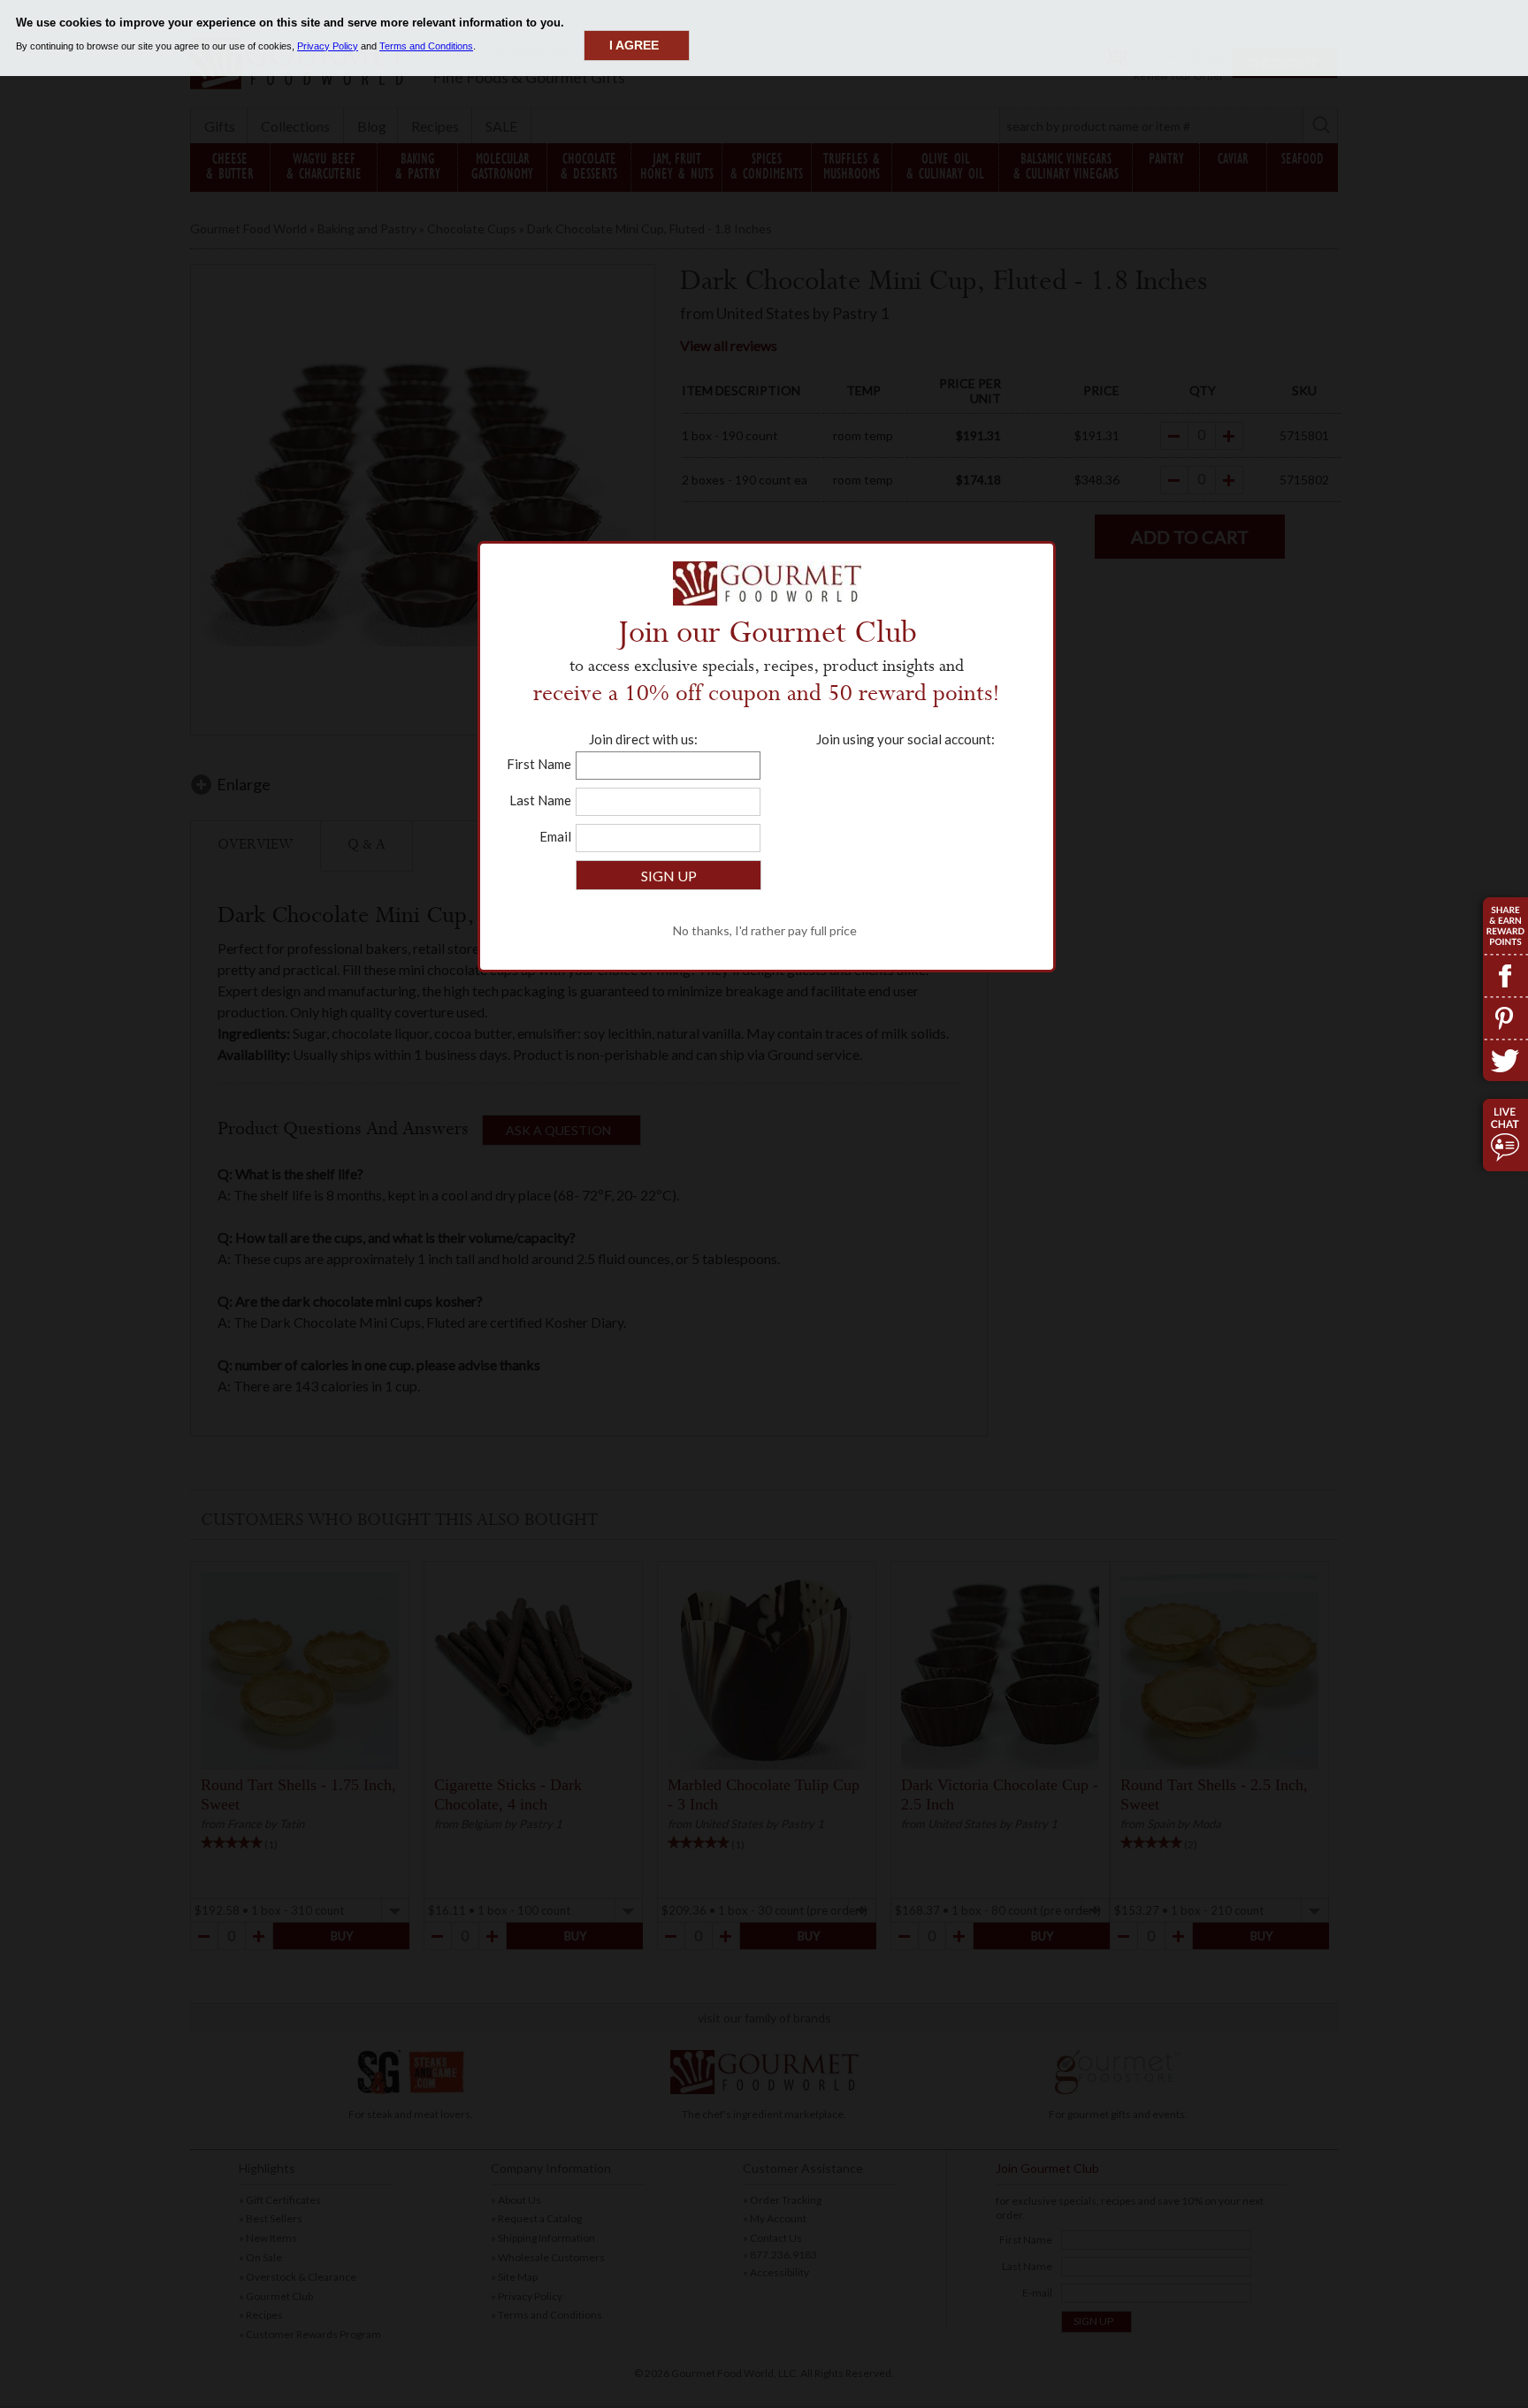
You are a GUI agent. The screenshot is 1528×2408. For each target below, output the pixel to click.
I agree (634, 45)
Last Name (540, 800)
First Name (539, 764)
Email (555, 836)
